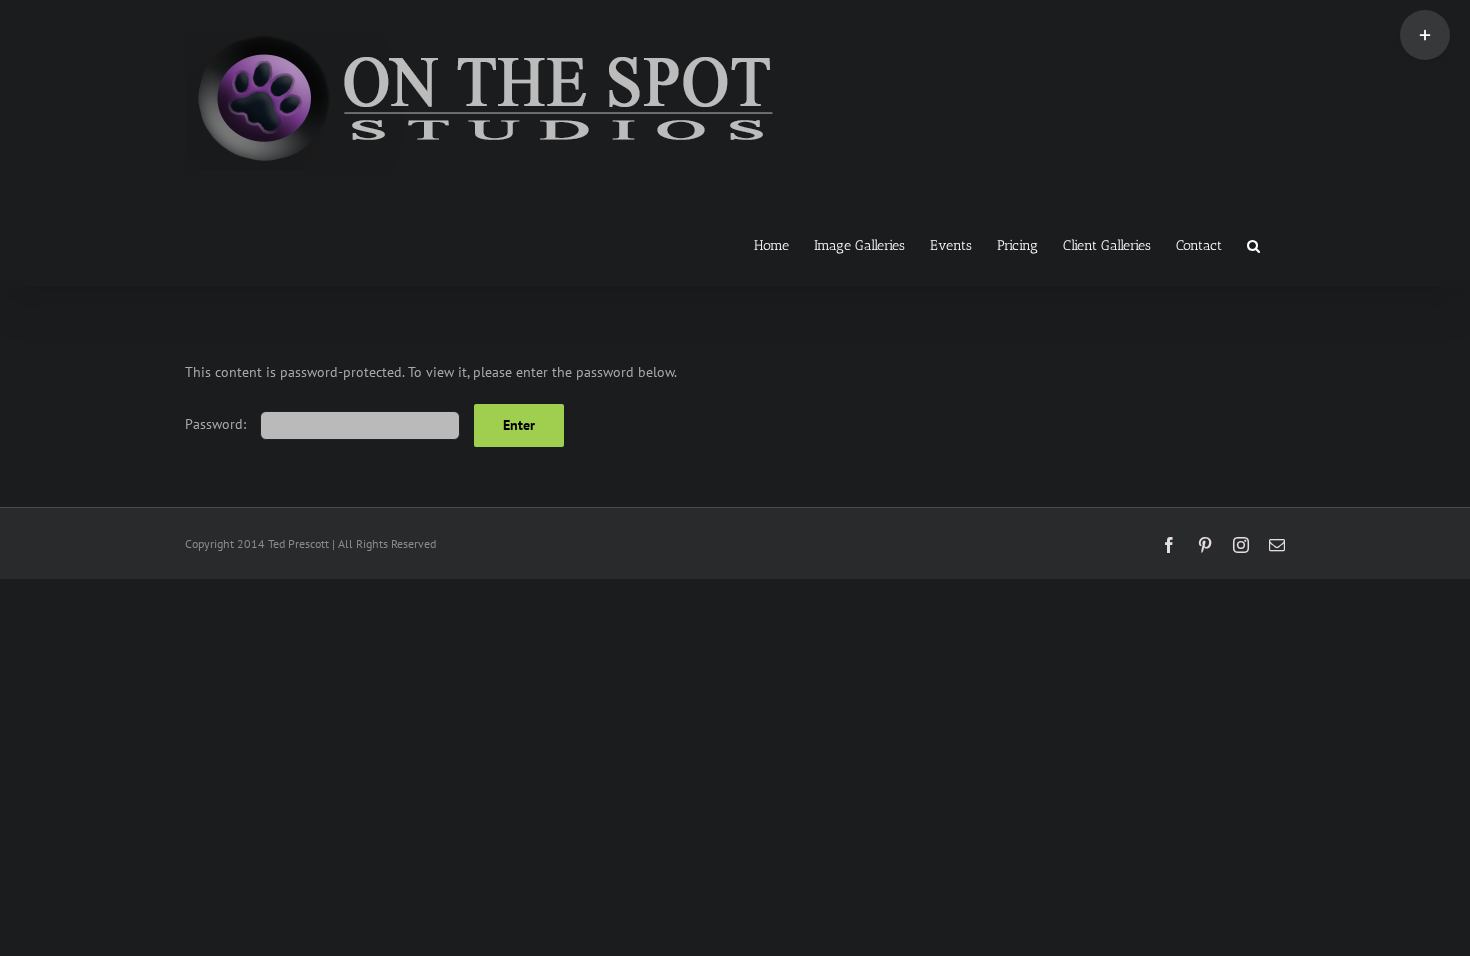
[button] (1253, 244)
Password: (217, 424)
